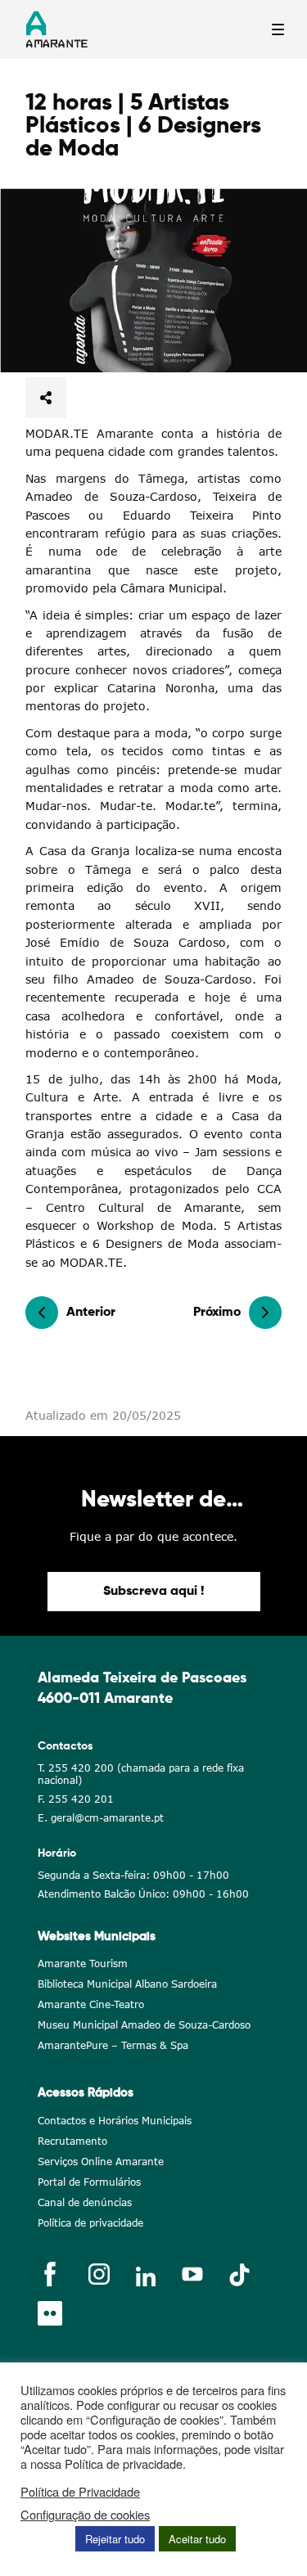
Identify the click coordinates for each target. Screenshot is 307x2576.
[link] (153, 280)
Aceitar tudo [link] (197, 2539)
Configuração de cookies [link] (85, 2515)
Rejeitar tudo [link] (115, 2539)
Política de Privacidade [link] (80, 2492)
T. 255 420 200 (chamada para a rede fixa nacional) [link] (141, 1774)
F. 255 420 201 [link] (76, 1799)
